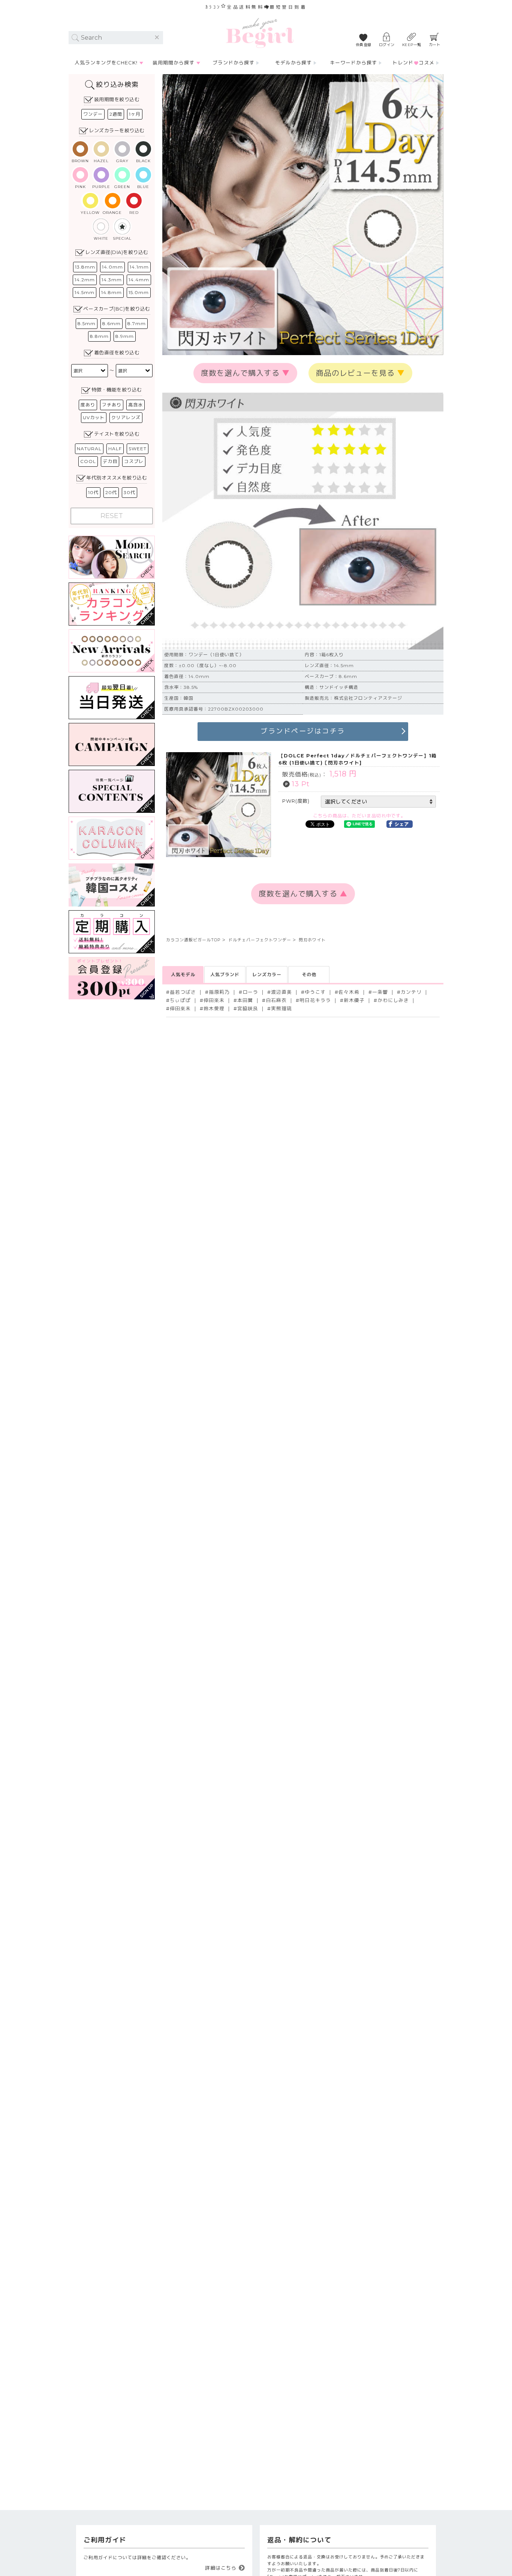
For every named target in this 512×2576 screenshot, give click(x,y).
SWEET (138, 449)
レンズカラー (267, 974)
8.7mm (137, 323)
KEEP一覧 (412, 45)
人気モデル (183, 974)
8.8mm (99, 336)
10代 (93, 492)
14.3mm (112, 280)
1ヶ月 (135, 114)
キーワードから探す (353, 63)
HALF (115, 449)
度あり (88, 405)
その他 (309, 974)
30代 (129, 492)
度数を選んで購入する (245, 373)
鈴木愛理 (214, 1009)
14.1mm (139, 267)
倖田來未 (214, 1000)
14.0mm (112, 267)
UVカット (94, 417)
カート (435, 45)
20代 (111, 492)
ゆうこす (315, 992)
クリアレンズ (126, 417)
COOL (88, 461)
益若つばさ (183, 992)
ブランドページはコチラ (303, 731)
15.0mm (139, 292)
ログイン (387, 45)
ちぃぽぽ (180, 1000)
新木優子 (354, 1000)
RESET (112, 516)
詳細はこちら (221, 2568)
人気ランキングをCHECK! (106, 63)
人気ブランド (225, 974)
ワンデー (93, 114)
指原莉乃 (219, 992)
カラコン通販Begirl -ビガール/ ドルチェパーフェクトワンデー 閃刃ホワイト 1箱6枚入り (260, 33)
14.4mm (139, 280)
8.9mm (125, 336)
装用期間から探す (174, 63)
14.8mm (112, 292)
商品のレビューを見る (360, 373)
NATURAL (89, 449)
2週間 (116, 114)
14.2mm (85, 280)
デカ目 (110, 461)
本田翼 (245, 1000)
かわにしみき (393, 1000)
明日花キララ (315, 1000)
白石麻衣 (276, 1000)
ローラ (250, 992)
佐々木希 (349, 992)
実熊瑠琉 (281, 1009)
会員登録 (364, 45)
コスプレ (134, 461)
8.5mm (87, 323)
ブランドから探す (234, 63)
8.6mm (112, 323)
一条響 (380, 992)
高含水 (135, 405)
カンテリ (411, 992)
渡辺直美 (281, 992)
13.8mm (85, 267)
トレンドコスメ (413, 63)
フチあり (112, 405)
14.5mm (85, 292)
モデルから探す (293, 63)
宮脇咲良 (248, 1009)
